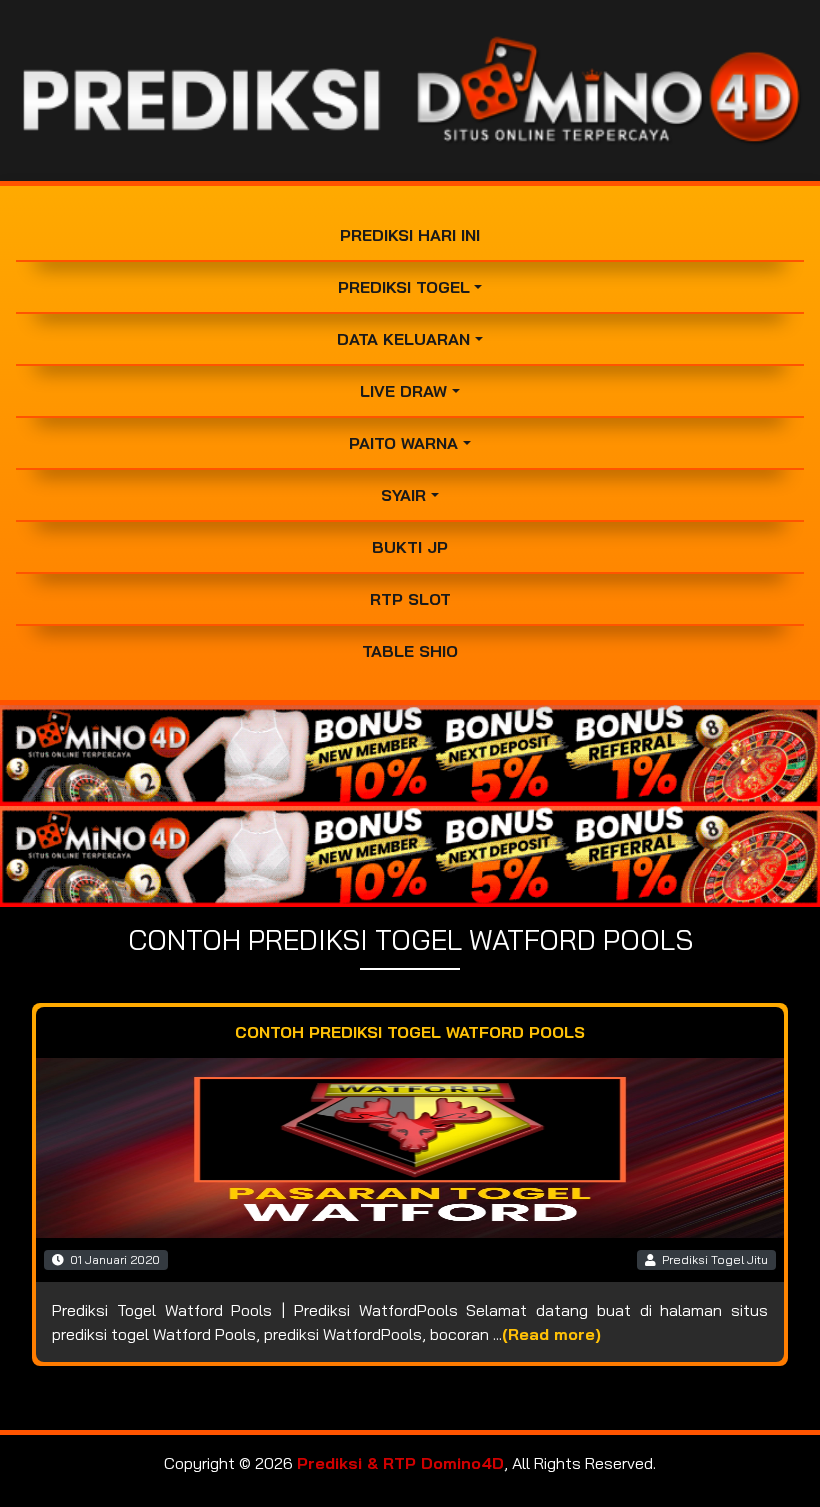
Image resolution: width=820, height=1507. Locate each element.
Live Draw (403, 391)
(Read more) (551, 1334)
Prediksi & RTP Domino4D (400, 1463)
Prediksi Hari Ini (410, 235)
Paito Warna (403, 443)
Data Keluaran (403, 339)
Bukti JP (410, 547)
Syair (403, 495)
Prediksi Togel (404, 287)
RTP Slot (410, 599)
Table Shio (410, 651)
